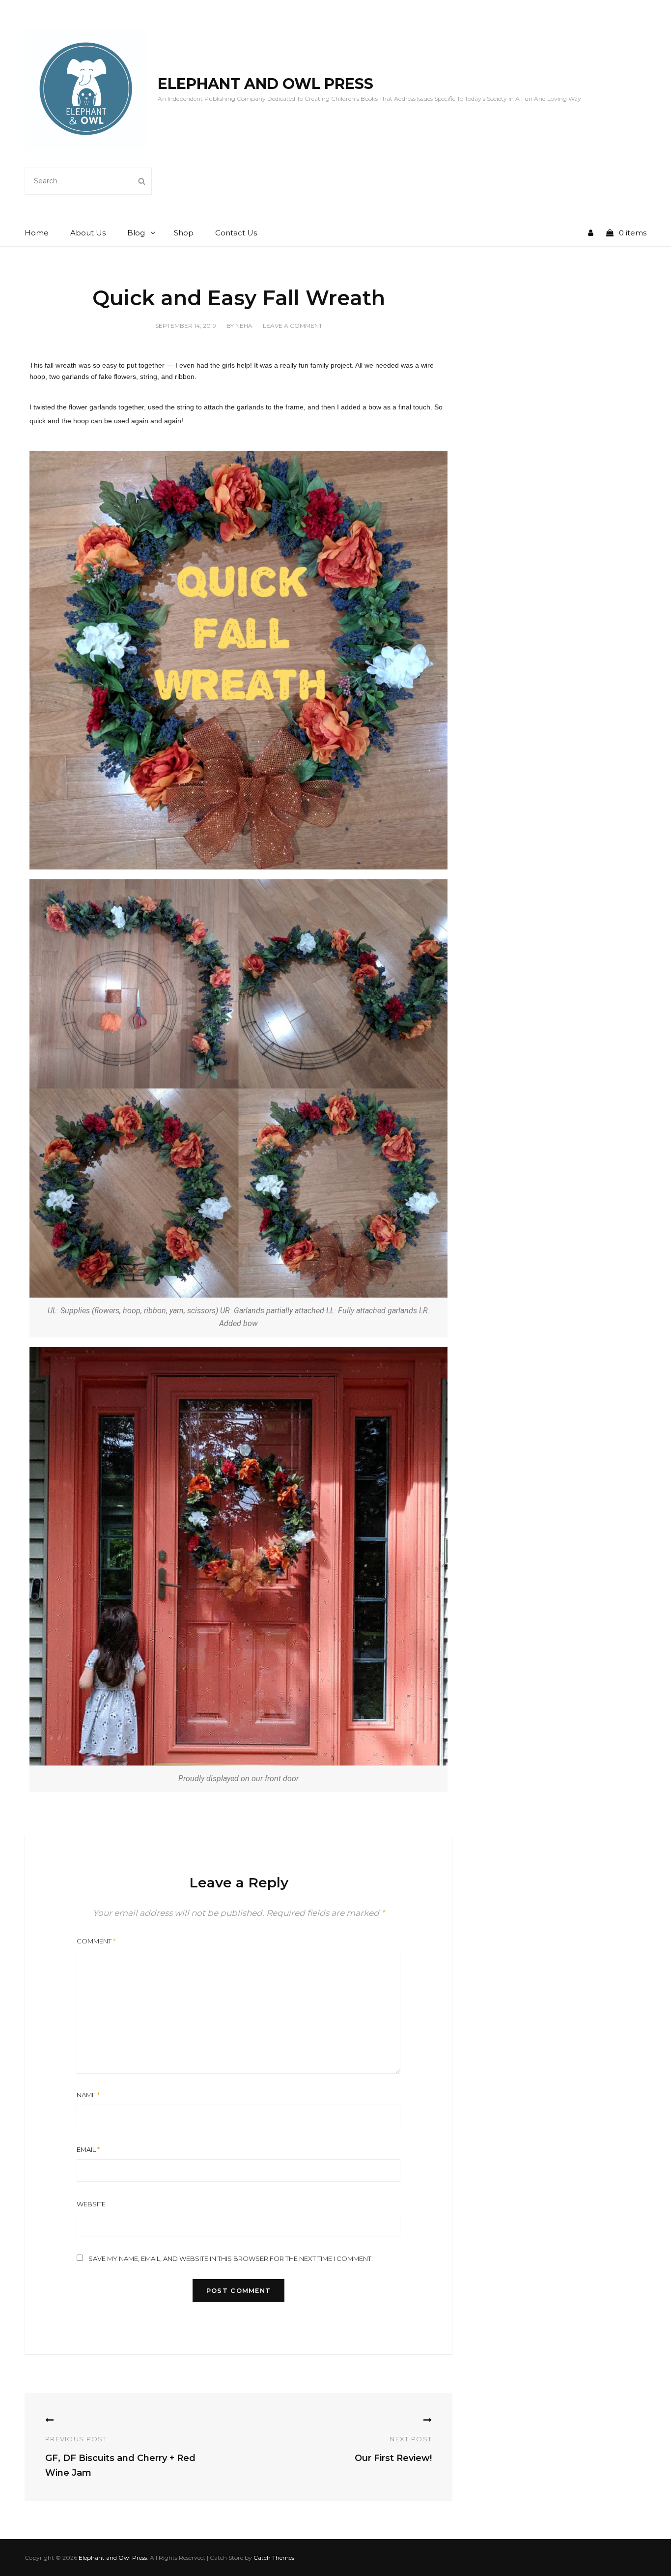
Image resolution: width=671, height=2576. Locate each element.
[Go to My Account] (596, 233)
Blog (136, 233)
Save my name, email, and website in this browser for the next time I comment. (231, 2258)
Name (88, 2095)
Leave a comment (293, 326)
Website (91, 2204)
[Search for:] (88, 180)
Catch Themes (274, 2558)
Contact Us (236, 233)
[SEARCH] (142, 181)
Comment (96, 1941)
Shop (184, 233)
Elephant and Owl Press (266, 84)
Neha (244, 326)
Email (88, 2149)
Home (37, 233)
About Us (88, 233)
